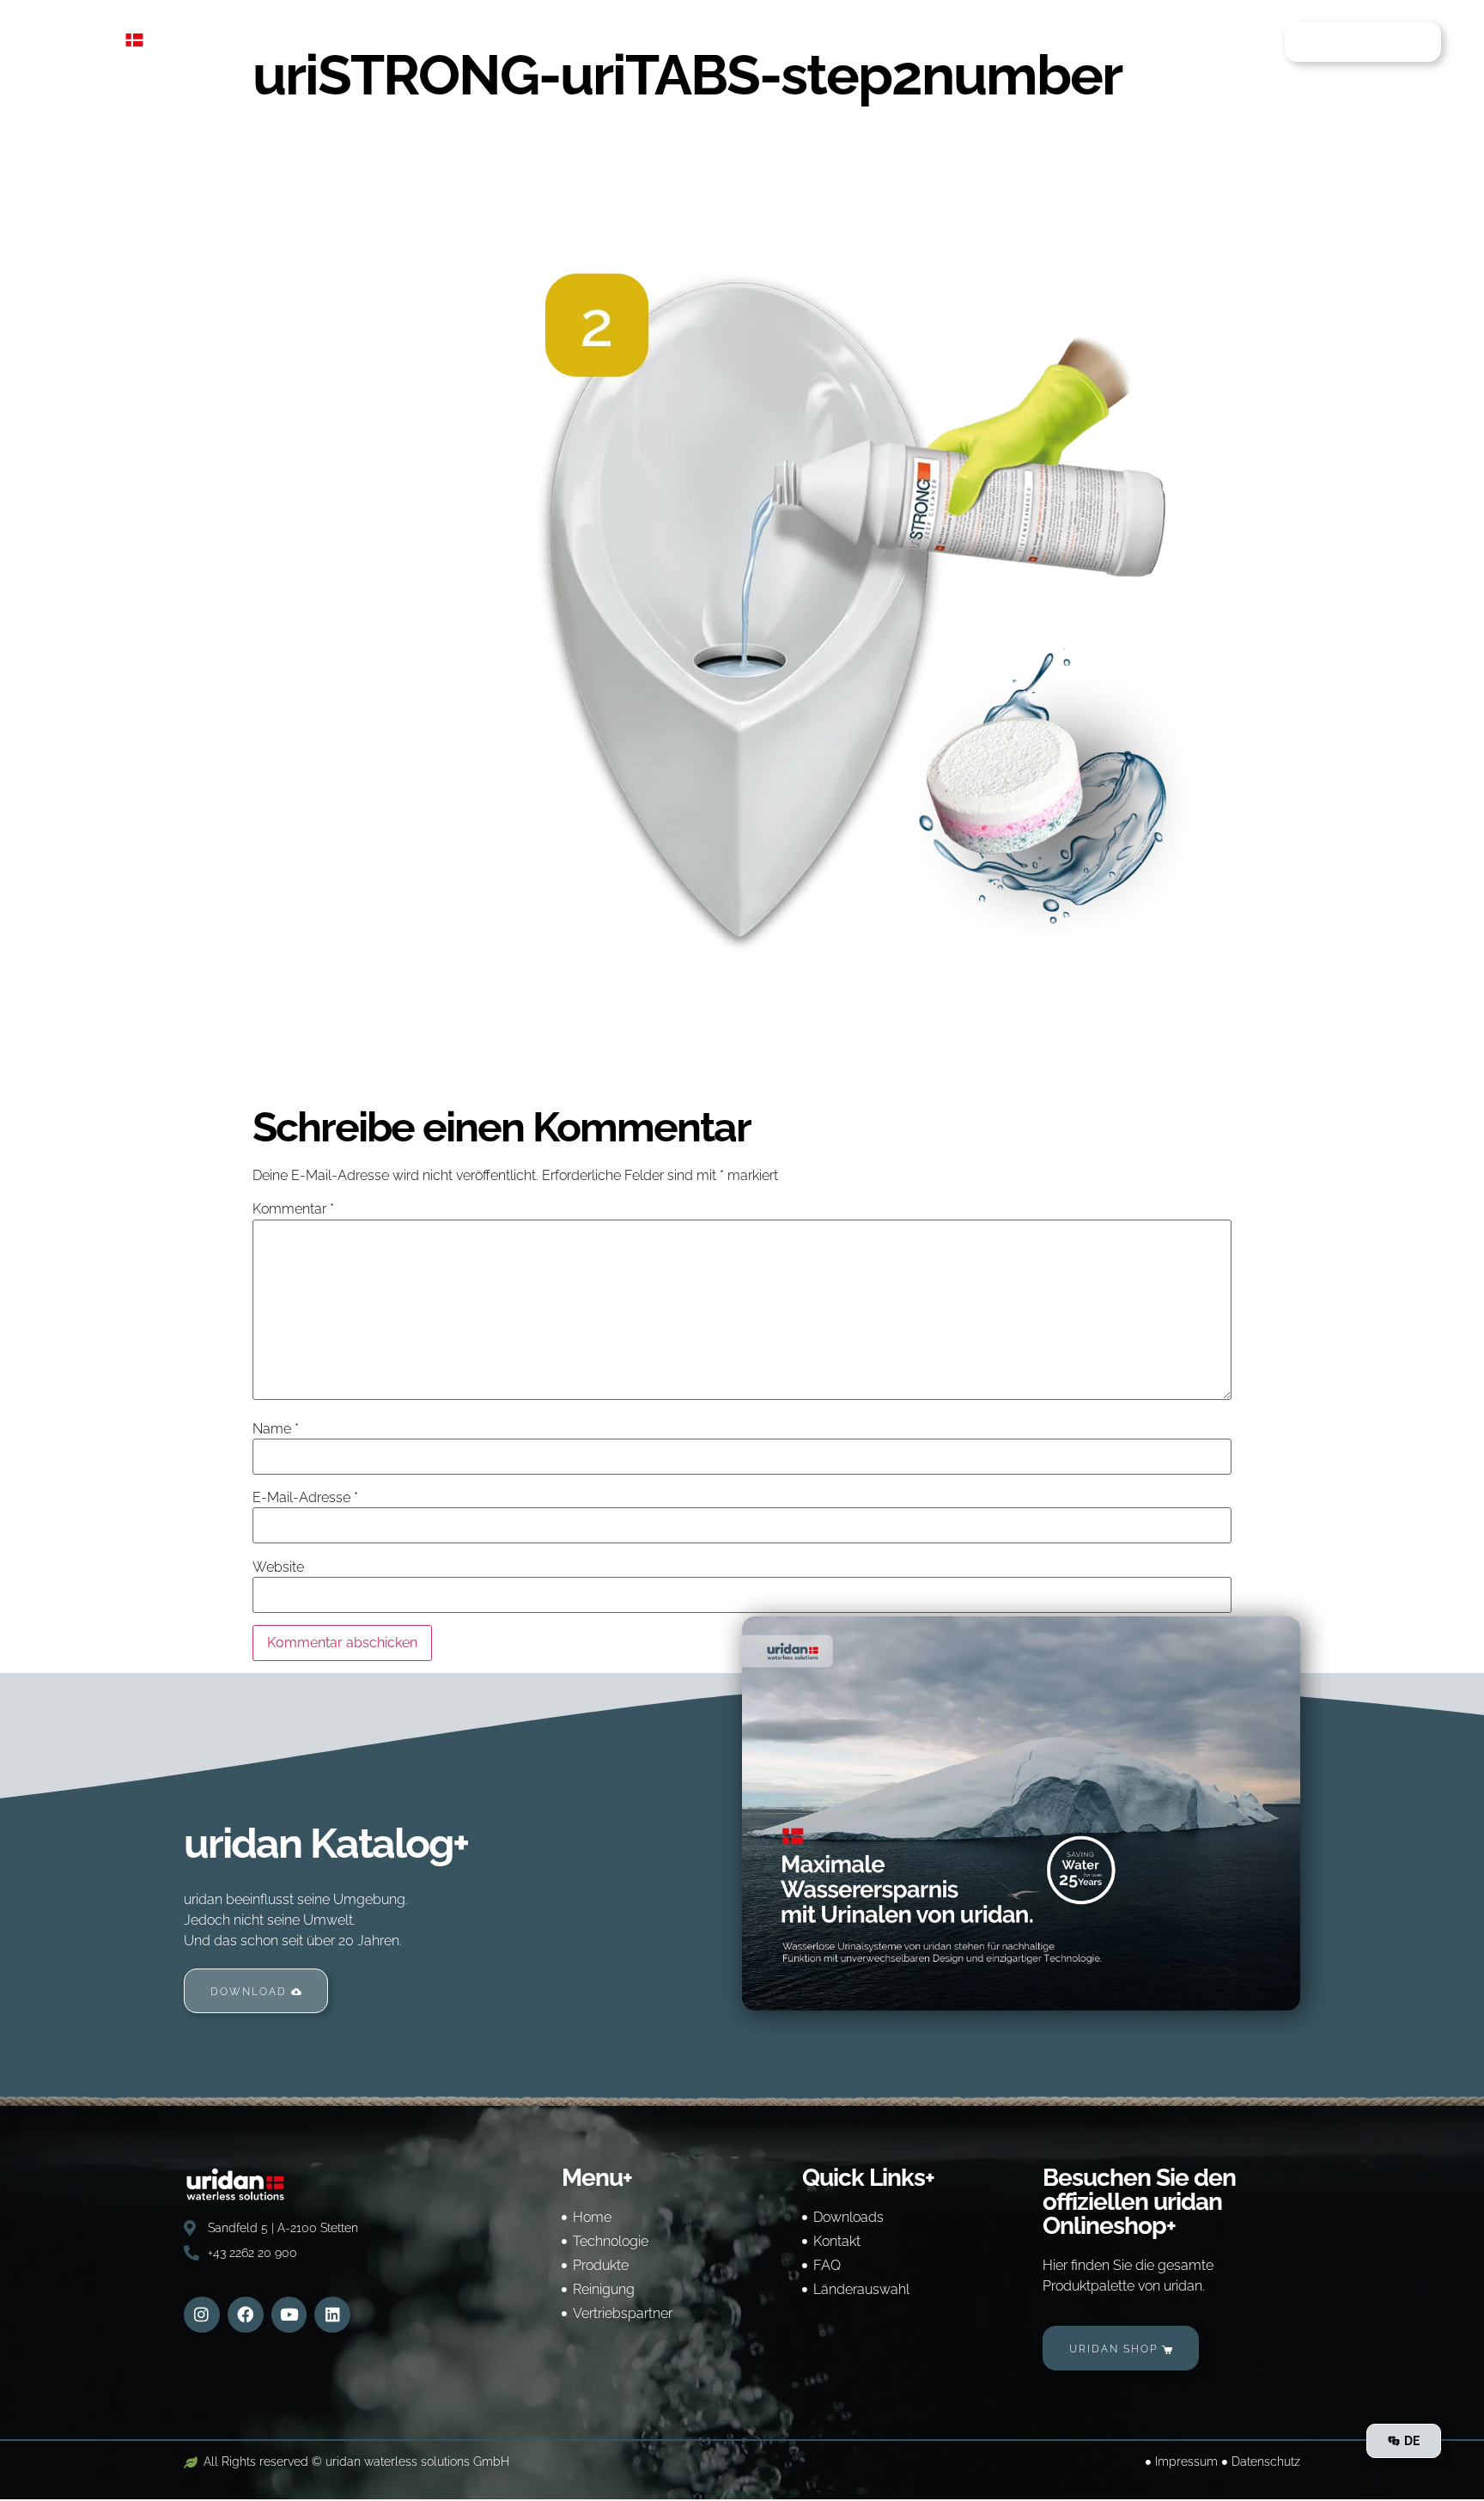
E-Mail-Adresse (305, 1498)
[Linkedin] (332, 2315)
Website (278, 1567)
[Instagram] (202, 2315)
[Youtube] (289, 2315)
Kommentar (293, 1209)
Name (276, 1429)
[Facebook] (246, 2315)
